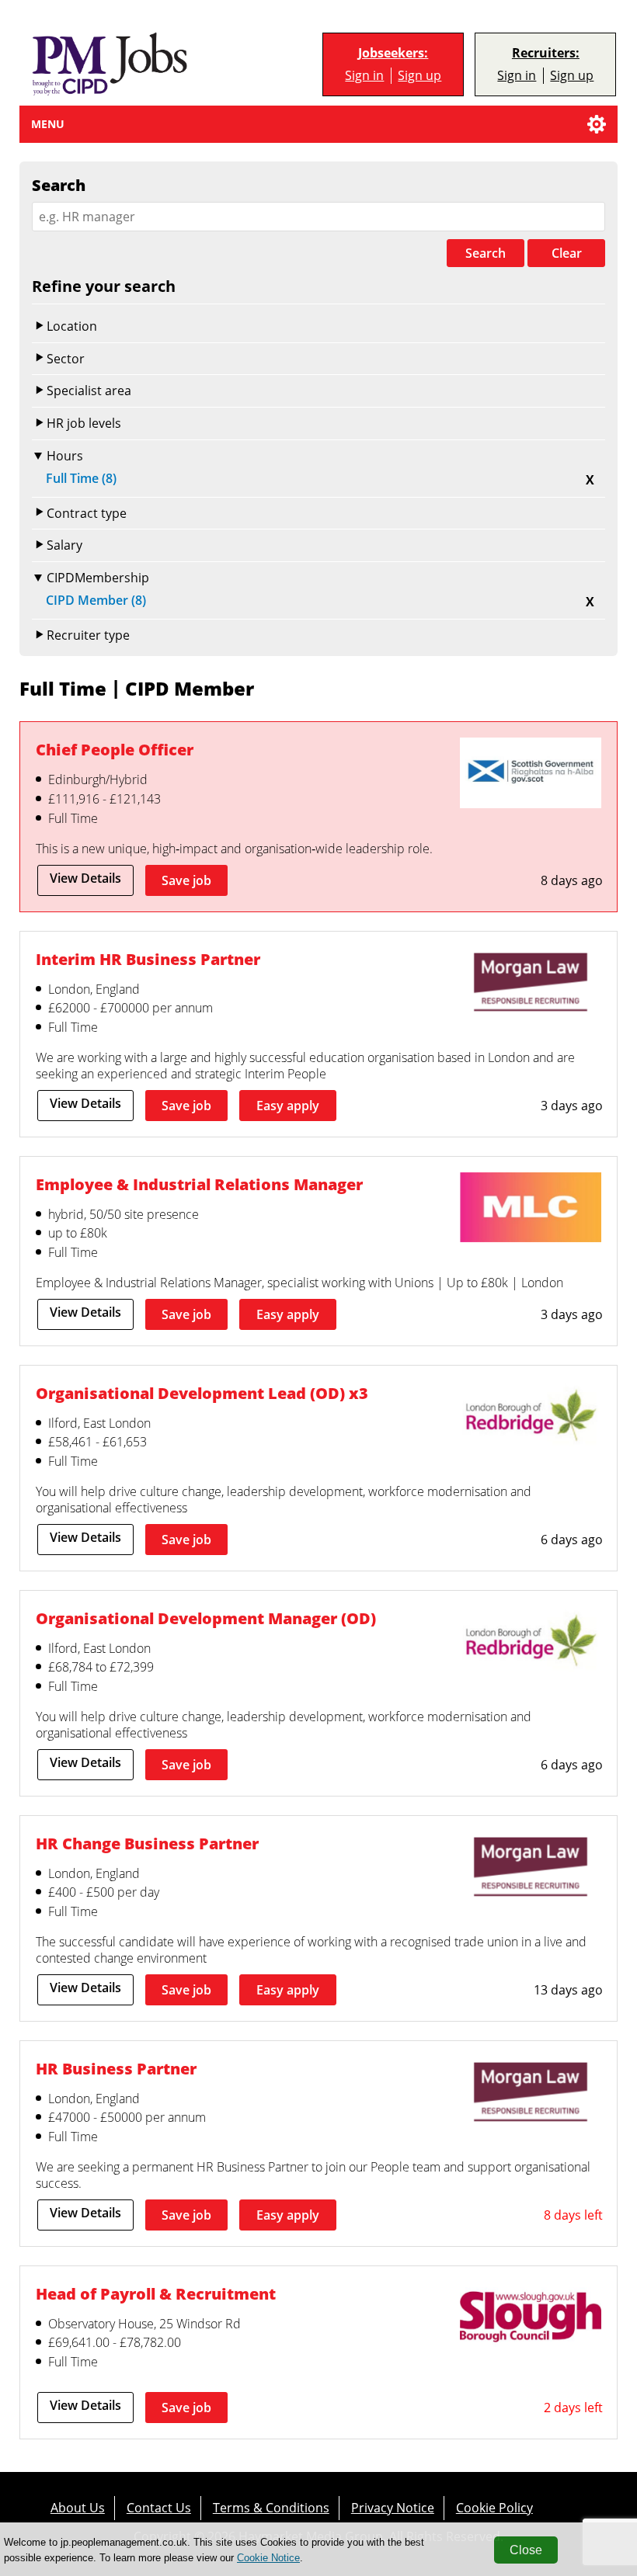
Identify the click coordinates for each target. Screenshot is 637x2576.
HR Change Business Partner (147, 1843)
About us (78, 2507)
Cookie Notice (268, 2558)
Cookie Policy (494, 2507)
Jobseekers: (393, 53)
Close (526, 2550)
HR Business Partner (116, 2068)
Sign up (419, 75)
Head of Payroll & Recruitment (156, 2293)
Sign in (364, 75)
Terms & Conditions (271, 2507)
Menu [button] (48, 124)
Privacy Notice (393, 2507)
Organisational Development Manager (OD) (206, 1618)
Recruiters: (546, 53)
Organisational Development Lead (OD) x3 (202, 1393)
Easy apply (288, 1106)
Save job (186, 880)
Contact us (159, 2507)
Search (486, 253)
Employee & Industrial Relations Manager (199, 1184)
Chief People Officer (115, 749)
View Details (85, 878)
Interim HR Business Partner (148, 959)
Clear (567, 253)
